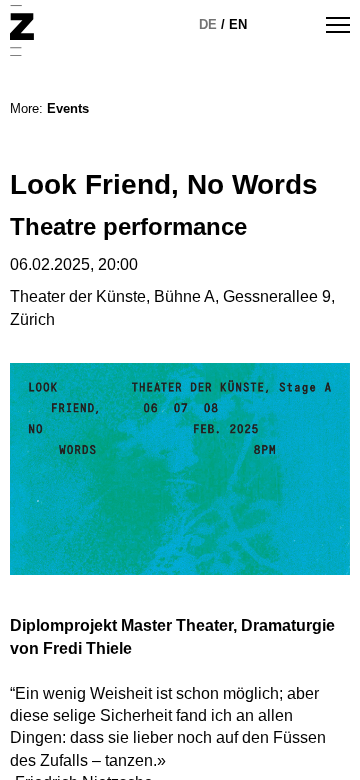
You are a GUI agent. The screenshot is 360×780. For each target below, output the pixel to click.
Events (68, 108)
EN (238, 24)
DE (208, 24)
